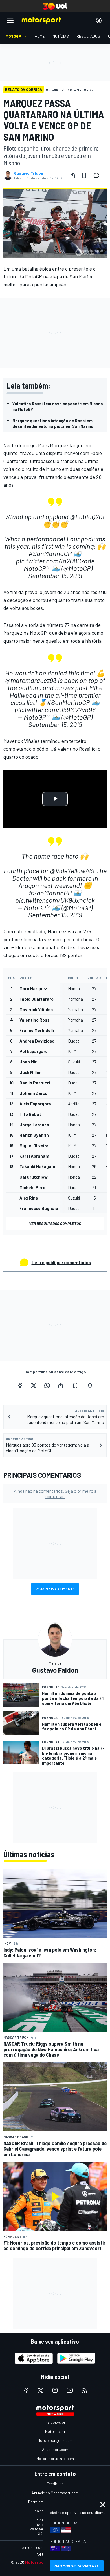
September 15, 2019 (55, 575)
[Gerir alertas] (90, 1385)
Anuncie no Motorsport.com (55, 2493)
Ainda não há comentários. (55, 1494)
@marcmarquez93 (31, 680)
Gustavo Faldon (29, 173)
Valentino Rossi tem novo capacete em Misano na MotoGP (58, 406)
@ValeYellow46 (71, 871)
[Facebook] (20, 1385)
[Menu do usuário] (99, 20)
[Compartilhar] (73, 175)
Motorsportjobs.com (55, 2440)
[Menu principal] (10, 20)
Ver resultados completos (55, 1223)
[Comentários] (98, 175)
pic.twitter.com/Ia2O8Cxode (55, 561)
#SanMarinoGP (50, 553)
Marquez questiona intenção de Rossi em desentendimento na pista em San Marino (53, 423)
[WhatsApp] (47, 1385)
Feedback (55, 2484)
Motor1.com (55, 2431)
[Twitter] (34, 1385)
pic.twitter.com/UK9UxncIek (55, 900)
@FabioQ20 (86, 517)
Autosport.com (55, 2449)
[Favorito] (84, 175)
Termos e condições (37, 2547)
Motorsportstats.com (55, 2458)
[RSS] (84, 2390)
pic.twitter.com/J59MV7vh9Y (55, 710)
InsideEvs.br (55, 2422)
